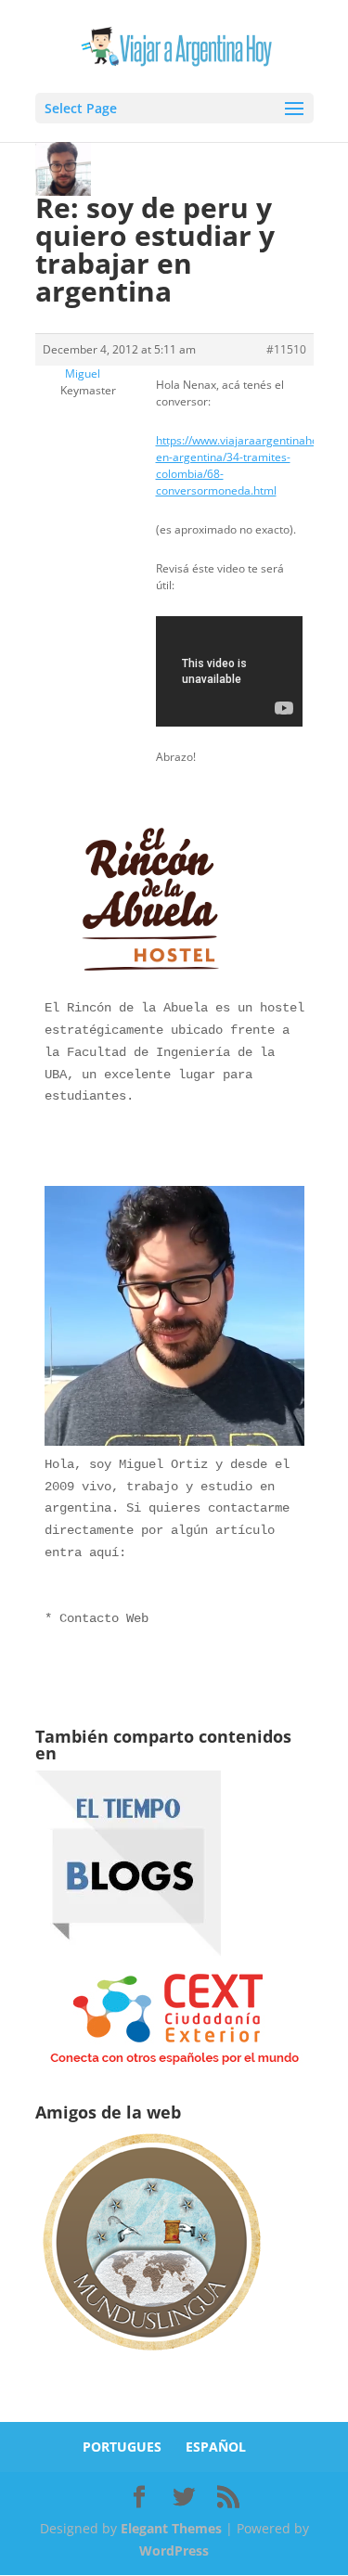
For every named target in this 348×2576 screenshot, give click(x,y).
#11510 (286, 349)
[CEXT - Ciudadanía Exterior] (174, 2065)
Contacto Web (104, 1618)
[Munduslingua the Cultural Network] (151, 2357)
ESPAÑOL (216, 2447)
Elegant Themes (171, 2528)
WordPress (174, 2550)
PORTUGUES (122, 2447)
